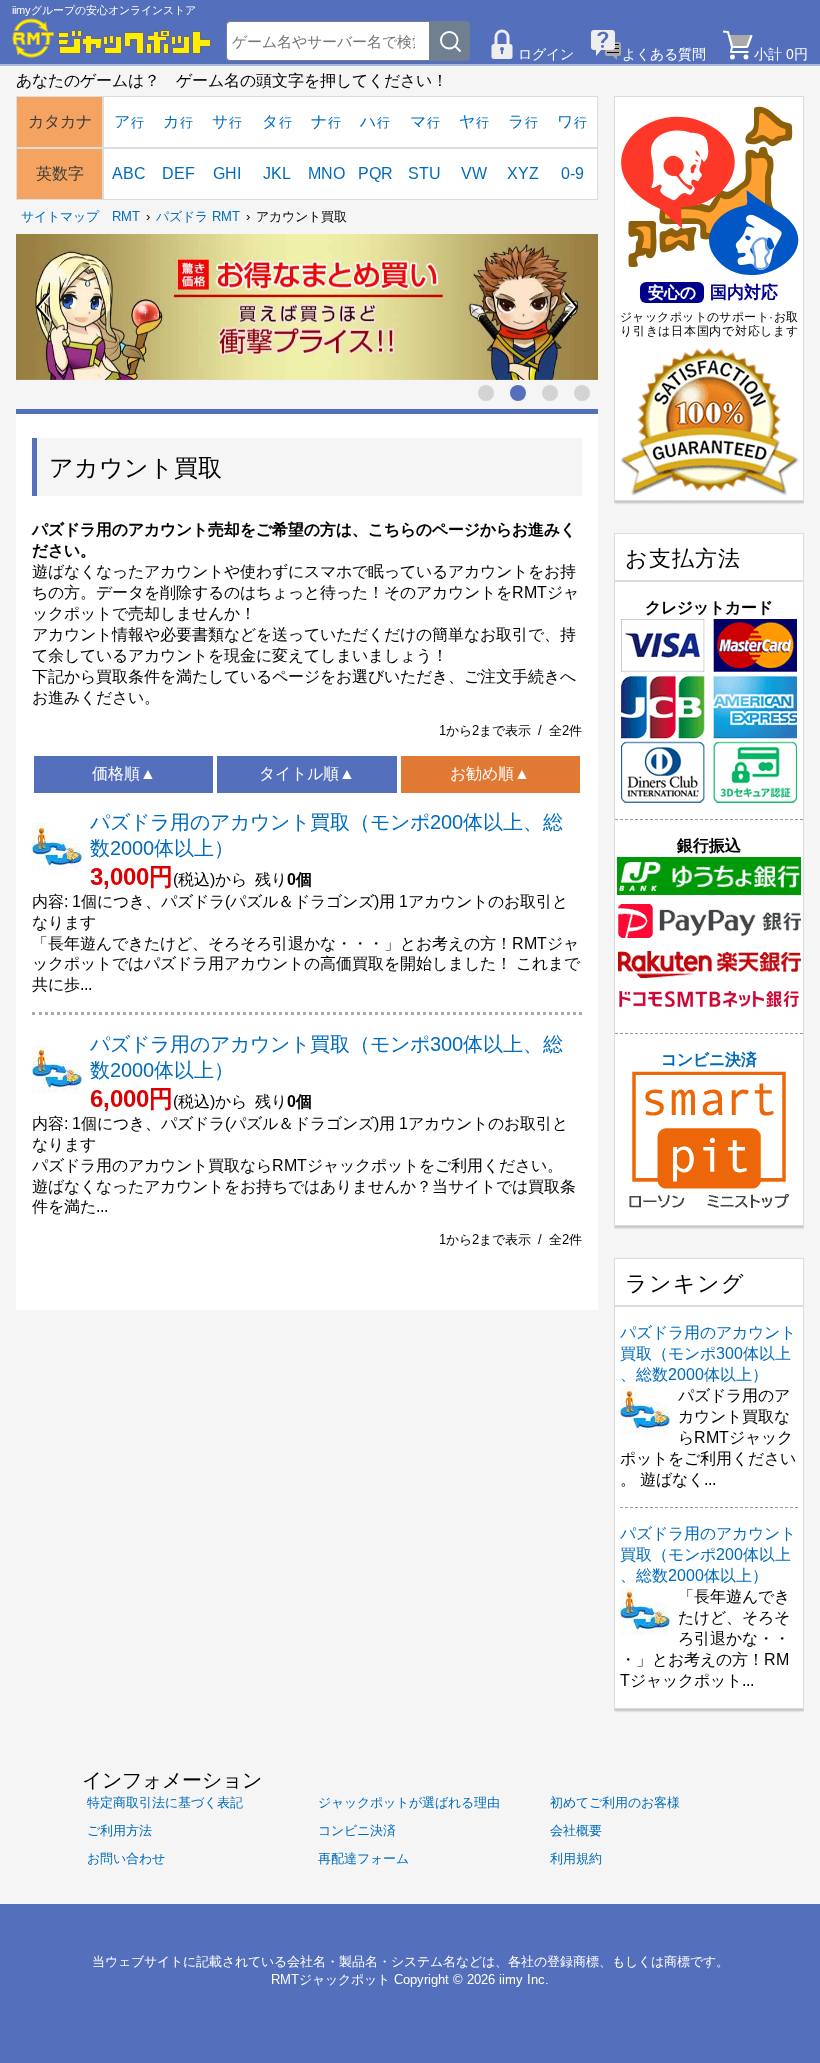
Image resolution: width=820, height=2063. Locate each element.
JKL (277, 173)
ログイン (546, 54)
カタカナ (60, 121)
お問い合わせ (126, 1858)
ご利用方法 (119, 1830)
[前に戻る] (44, 307)
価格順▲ (124, 773)
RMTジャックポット (330, 1979)
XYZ (523, 173)
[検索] (450, 41)
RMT (126, 216)
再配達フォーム (363, 1858)
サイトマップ (60, 216)
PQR (375, 173)
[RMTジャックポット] (112, 38)
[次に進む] (570, 307)
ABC (129, 173)
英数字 (60, 173)
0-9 (572, 173)
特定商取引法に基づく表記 (165, 1802)
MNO (326, 173)
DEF (178, 173)
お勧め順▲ (490, 773)
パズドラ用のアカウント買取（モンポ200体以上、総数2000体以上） (708, 1554)
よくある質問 (664, 54)
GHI (227, 173)
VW (474, 173)
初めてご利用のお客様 (615, 1802)
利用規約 (576, 1858)
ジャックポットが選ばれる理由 (409, 1802)
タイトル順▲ (307, 773)
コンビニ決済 (709, 1059)
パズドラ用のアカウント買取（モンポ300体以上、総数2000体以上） (708, 1353)
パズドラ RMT (198, 216)
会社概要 (576, 1830)
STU (424, 173)
